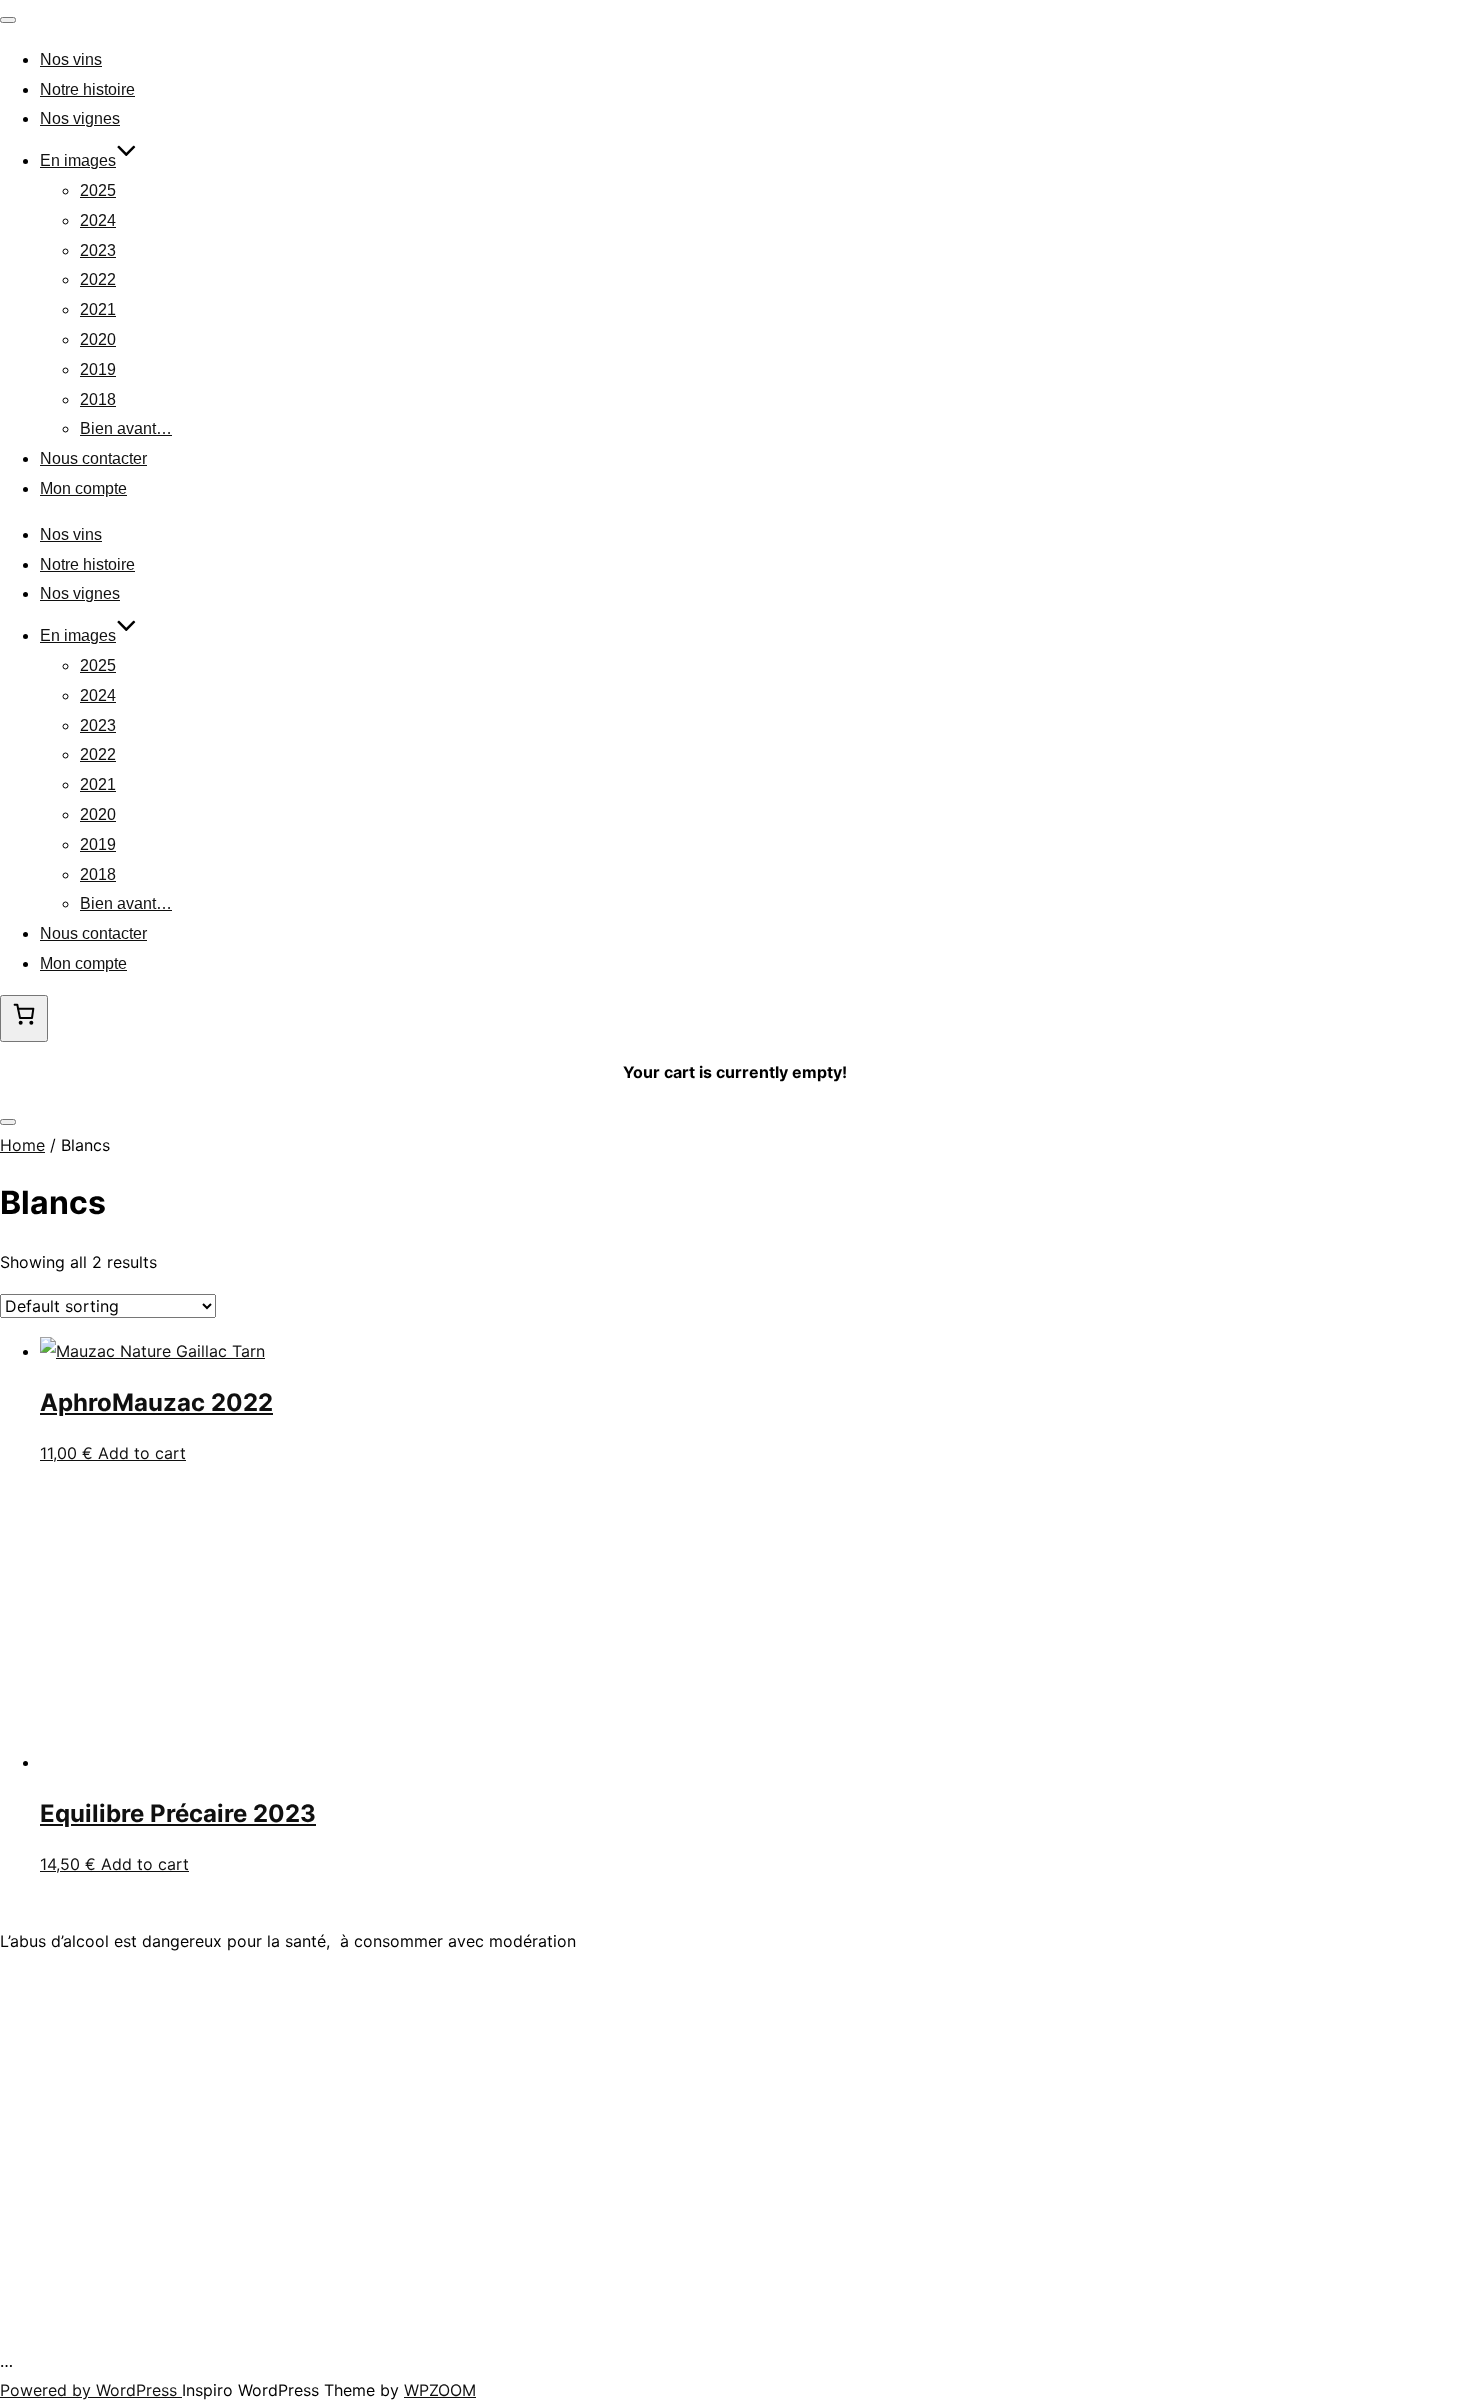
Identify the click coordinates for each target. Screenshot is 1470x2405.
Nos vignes (80, 118)
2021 (98, 309)
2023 (98, 250)
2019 (98, 369)
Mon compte (83, 488)
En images (78, 160)
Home (22, 1145)
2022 (98, 279)
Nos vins (71, 59)
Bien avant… (126, 428)
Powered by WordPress (91, 2390)
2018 (98, 399)
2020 (98, 339)
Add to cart (142, 1453)
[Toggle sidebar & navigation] (8, 1122)
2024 (98, 220)
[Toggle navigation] (8, 20)
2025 (98, 190)
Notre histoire (87, 89)
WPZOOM (440, 2390)
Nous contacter (93, 458)
